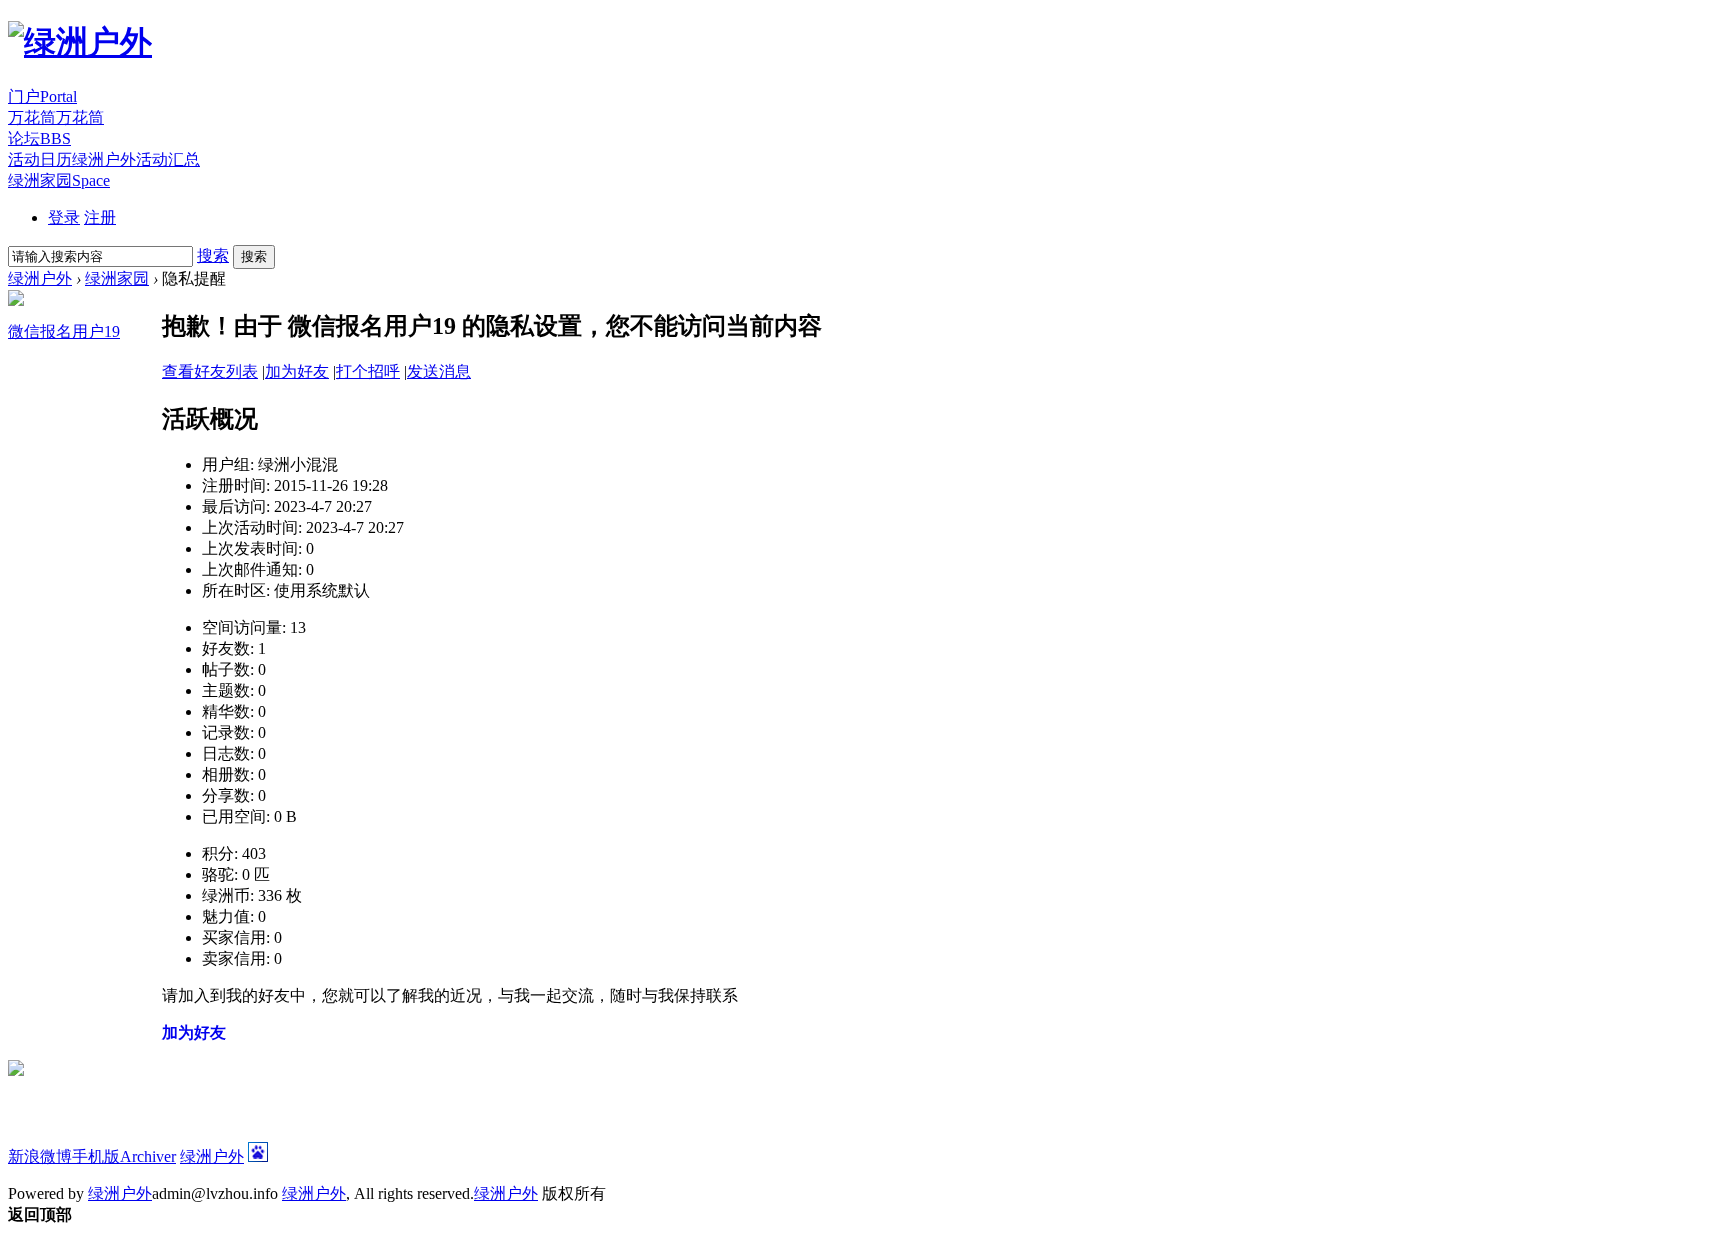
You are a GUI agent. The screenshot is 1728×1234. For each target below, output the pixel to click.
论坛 (39, 138)
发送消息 (439, 371)
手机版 (96, 1156)
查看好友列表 (210, 371)
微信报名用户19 (64, 331)
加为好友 (297, 371)
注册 (100, 217)
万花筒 (56, 117)
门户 (42, 96)
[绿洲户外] (80, 42)
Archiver (148, 1156)
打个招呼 (368, 371)
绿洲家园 (59, 180)
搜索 (213, 255)
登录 (64, 217)
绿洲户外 (40, 278)
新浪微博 (40, 1156)
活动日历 (104, 159)
